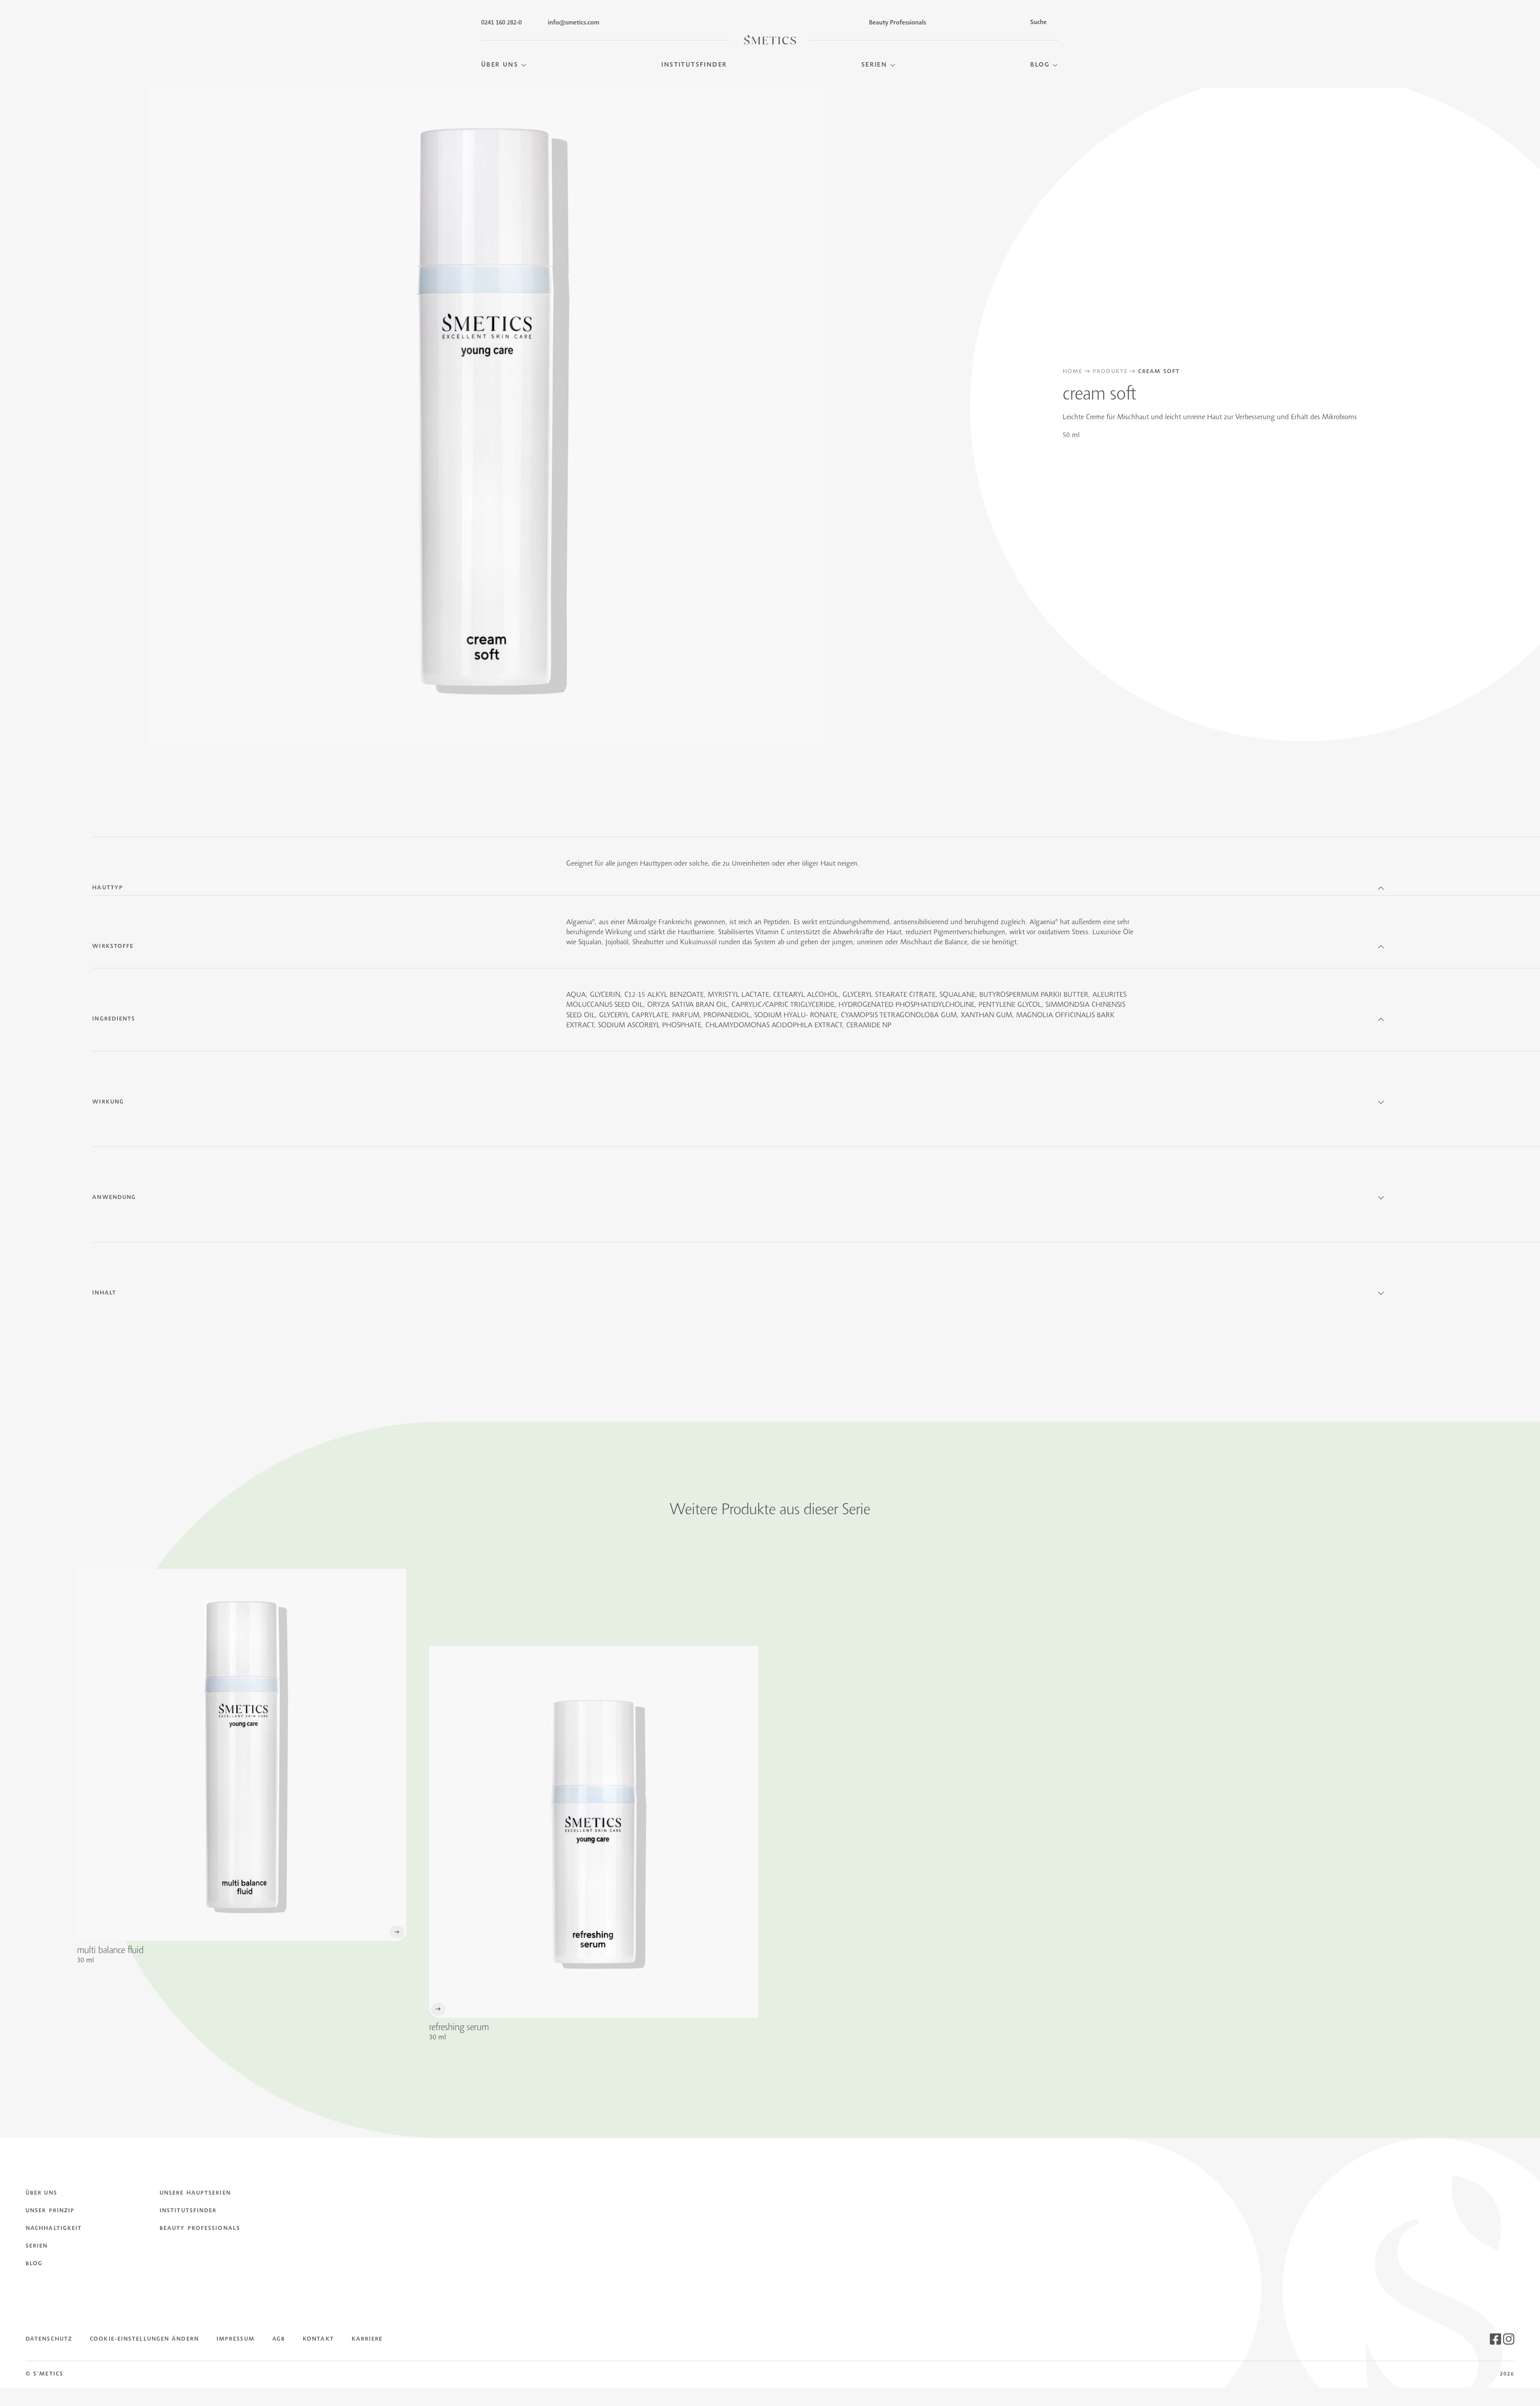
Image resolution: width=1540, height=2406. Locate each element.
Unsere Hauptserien (195, 2193)
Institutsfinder (188, 2211)
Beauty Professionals (200, 2229)
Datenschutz (49, 2339)
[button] (504, 65)
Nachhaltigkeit (54, 2229)
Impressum (236, 2339)
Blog (34, 2264)
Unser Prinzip (50, 2211)
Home (1073, 372)
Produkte (1110, 372)
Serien (37, 2246)
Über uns (42, 2193)
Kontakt (318, 2339)
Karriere (367, 2339)
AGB (279, 2339)
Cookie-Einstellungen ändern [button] (144, 2339)
